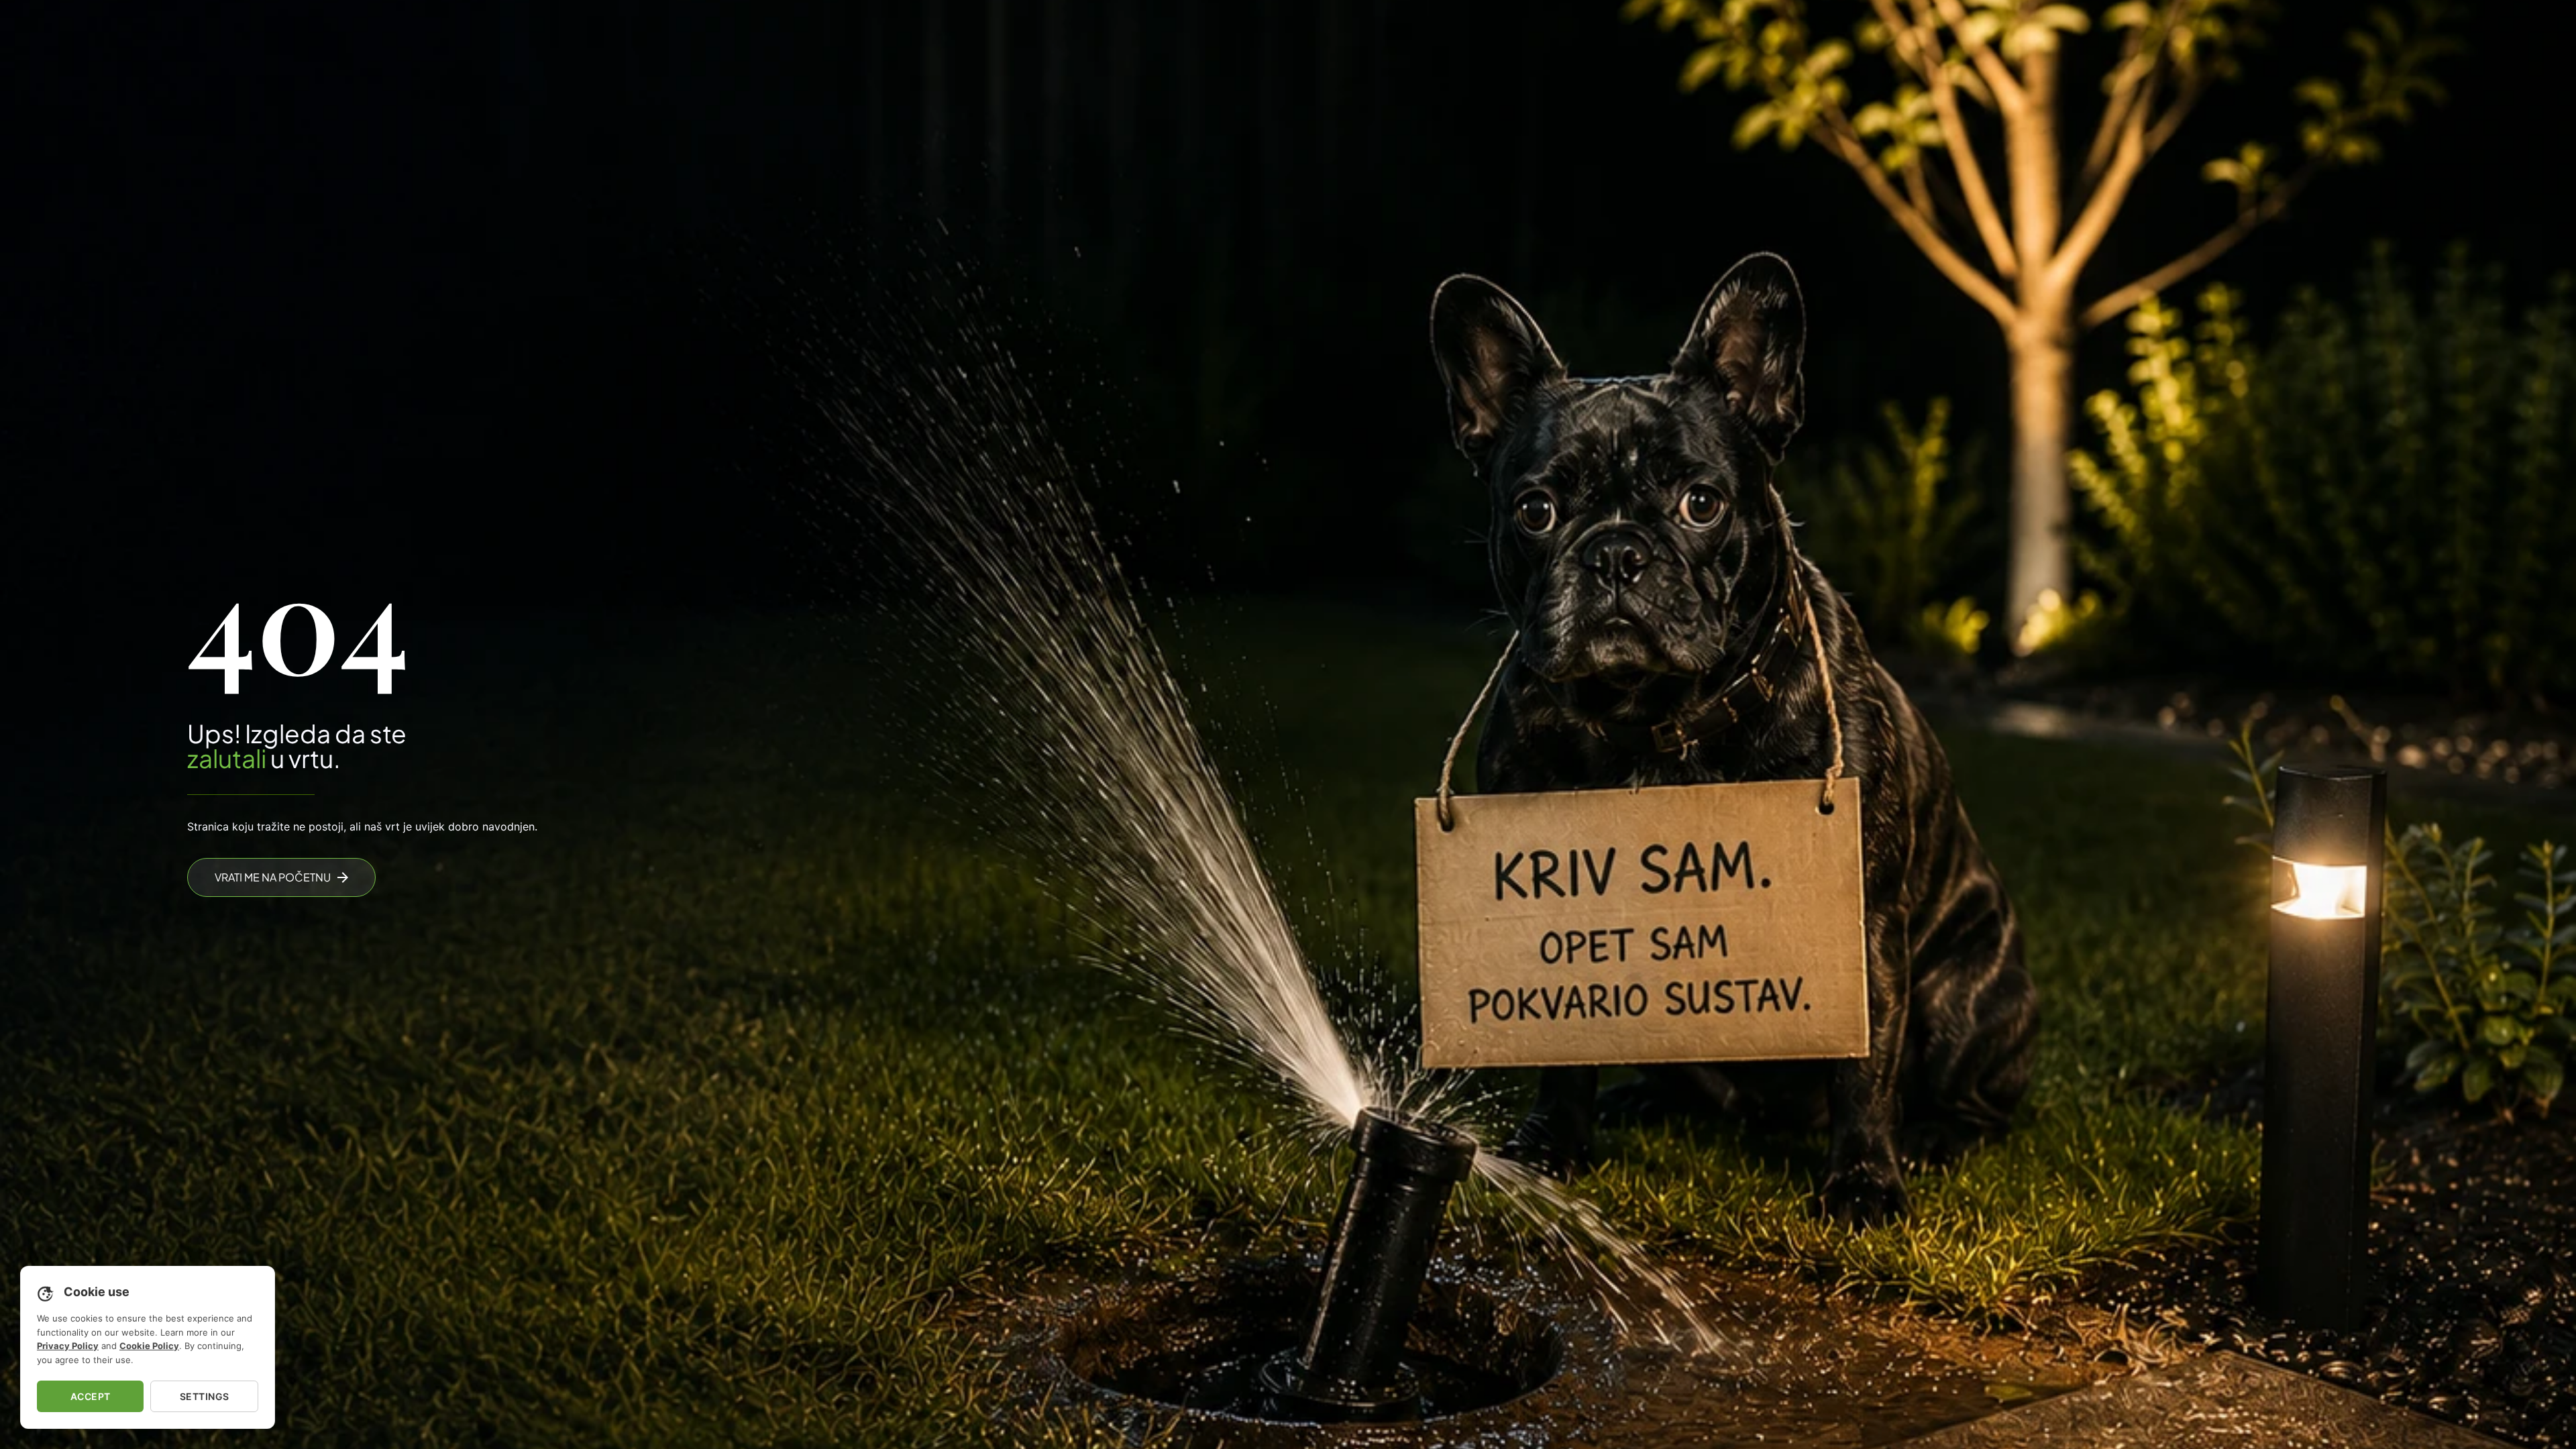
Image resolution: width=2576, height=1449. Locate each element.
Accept (91, 1396)
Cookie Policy (149, 1346)
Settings (205, 1396)
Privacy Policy (68, 1346)
